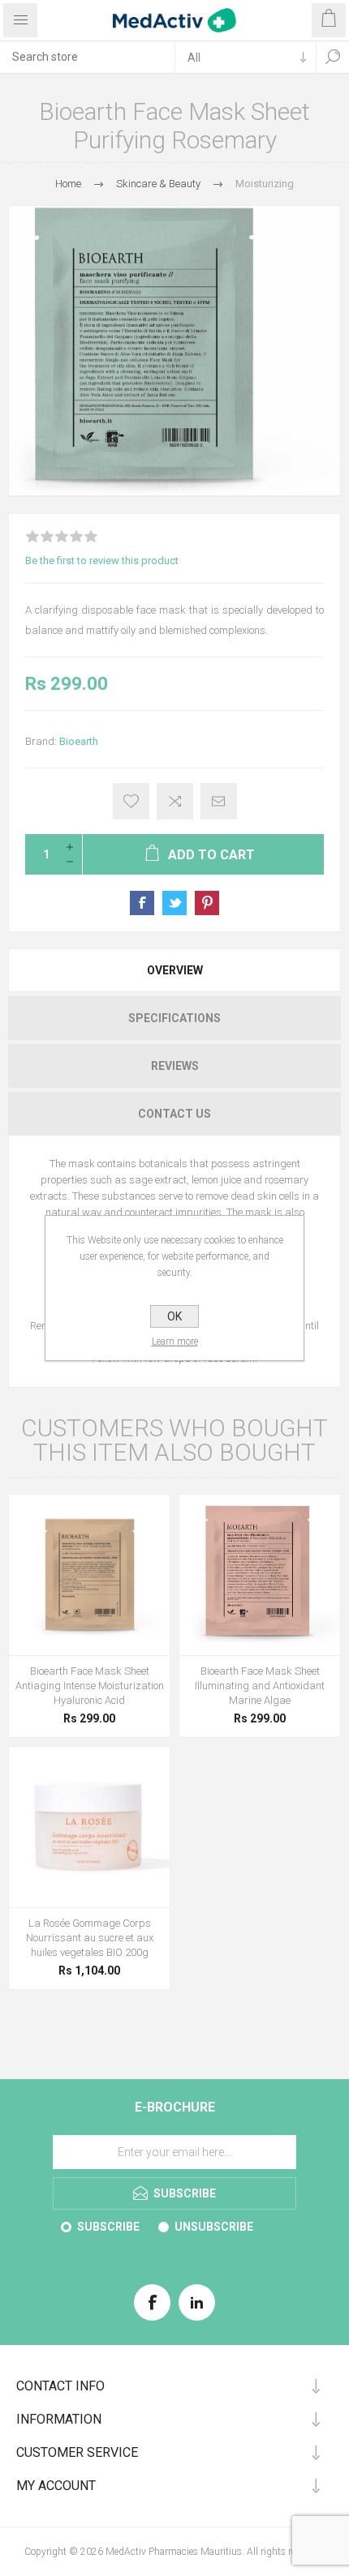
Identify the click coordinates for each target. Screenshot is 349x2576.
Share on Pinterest (207, 903)
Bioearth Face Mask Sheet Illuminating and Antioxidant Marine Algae (260, 1686)
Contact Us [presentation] (174, 1114)
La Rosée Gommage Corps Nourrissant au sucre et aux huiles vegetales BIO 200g (90, 1938)
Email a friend (219, 801)
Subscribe (108, 2227)
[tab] (174, 970)
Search (333, 57)
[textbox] (87, 57)
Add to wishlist (131, 801)
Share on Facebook (142, 903)
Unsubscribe (214, 2227)
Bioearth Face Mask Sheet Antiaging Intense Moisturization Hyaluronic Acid (90, 1686)
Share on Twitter (174, 903)
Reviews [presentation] (175, 1066)
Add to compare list (175, 801)
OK (174, 1316)
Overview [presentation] (175, 970)
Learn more (175, 1341)
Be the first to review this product (102, 561)
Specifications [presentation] (174, 1018)
